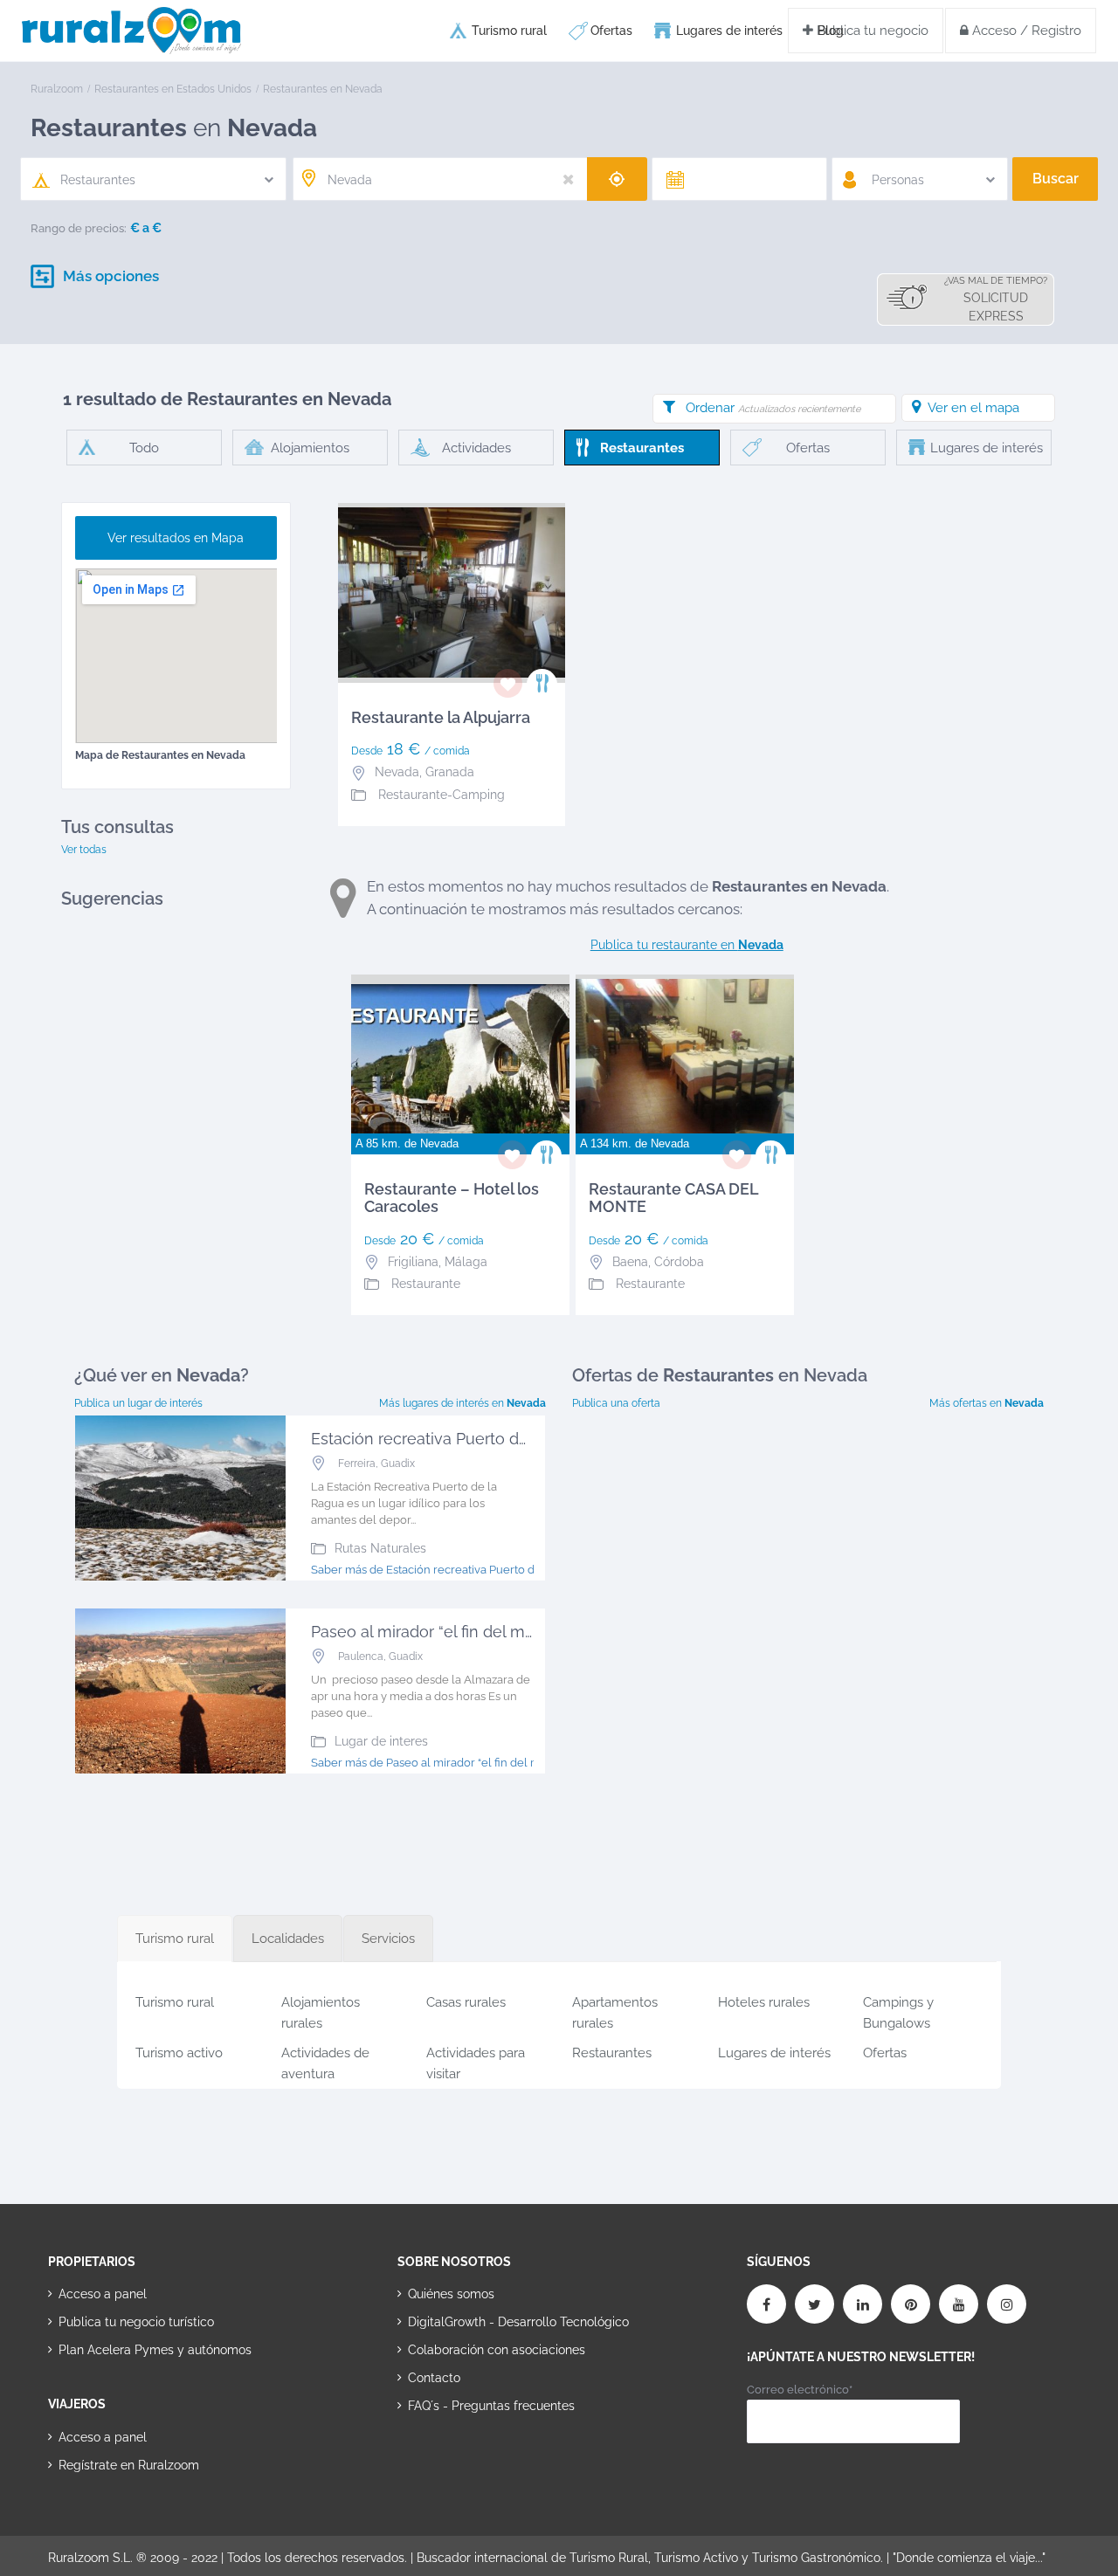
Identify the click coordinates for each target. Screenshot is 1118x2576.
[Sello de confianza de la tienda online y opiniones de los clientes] (463, 2462)
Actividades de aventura (325, 2060)
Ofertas (611, 31)
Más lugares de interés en (462, 1403)
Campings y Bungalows (898, 2010)
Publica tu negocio (871, 31)
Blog (831, 31)
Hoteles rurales (764, 2002)
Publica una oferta (616, 1403)
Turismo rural (509, 31)
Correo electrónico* (800, 2390)
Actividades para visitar (476, 2060)
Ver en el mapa (973, 408)
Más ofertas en (987, 1403)
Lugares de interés (729, 31)
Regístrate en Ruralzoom (129, 2465)
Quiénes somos (451, 2294)
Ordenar (773, 408)
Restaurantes (612, 2053)
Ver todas (84, 850)
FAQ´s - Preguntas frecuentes (491, 2406)
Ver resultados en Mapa (176, 538)
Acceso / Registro (1025, 31)
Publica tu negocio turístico (136, 2322)
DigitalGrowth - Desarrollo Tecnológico (518, 2322)
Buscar (1056, 179)
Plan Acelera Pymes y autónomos (155, 2350)
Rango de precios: (79, 228)
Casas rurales (466, 2002)
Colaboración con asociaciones (497, 2350)
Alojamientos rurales (321, 2010)
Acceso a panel (103, 2294)
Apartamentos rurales (615, 2010)
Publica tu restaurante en (687, 945)
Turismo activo (179, 2053)
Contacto (434, 2378)
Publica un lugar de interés (138, 1403)
